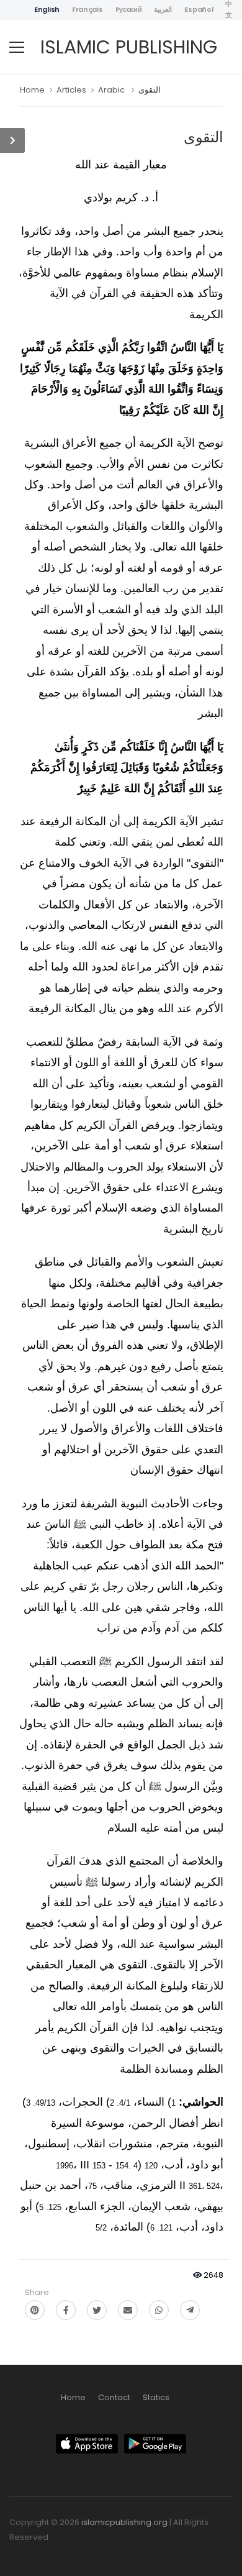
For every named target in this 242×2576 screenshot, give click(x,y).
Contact (114, 2397)
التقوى (150, 90)
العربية (163, 9)
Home (32, 90)
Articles (71, 90)
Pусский (129, 9)
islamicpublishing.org (124, 2522)
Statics (156, 2397)
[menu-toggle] (17, 47)
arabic (111, 90)
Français (87, 9)
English (47, 9)
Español (199, 9)
